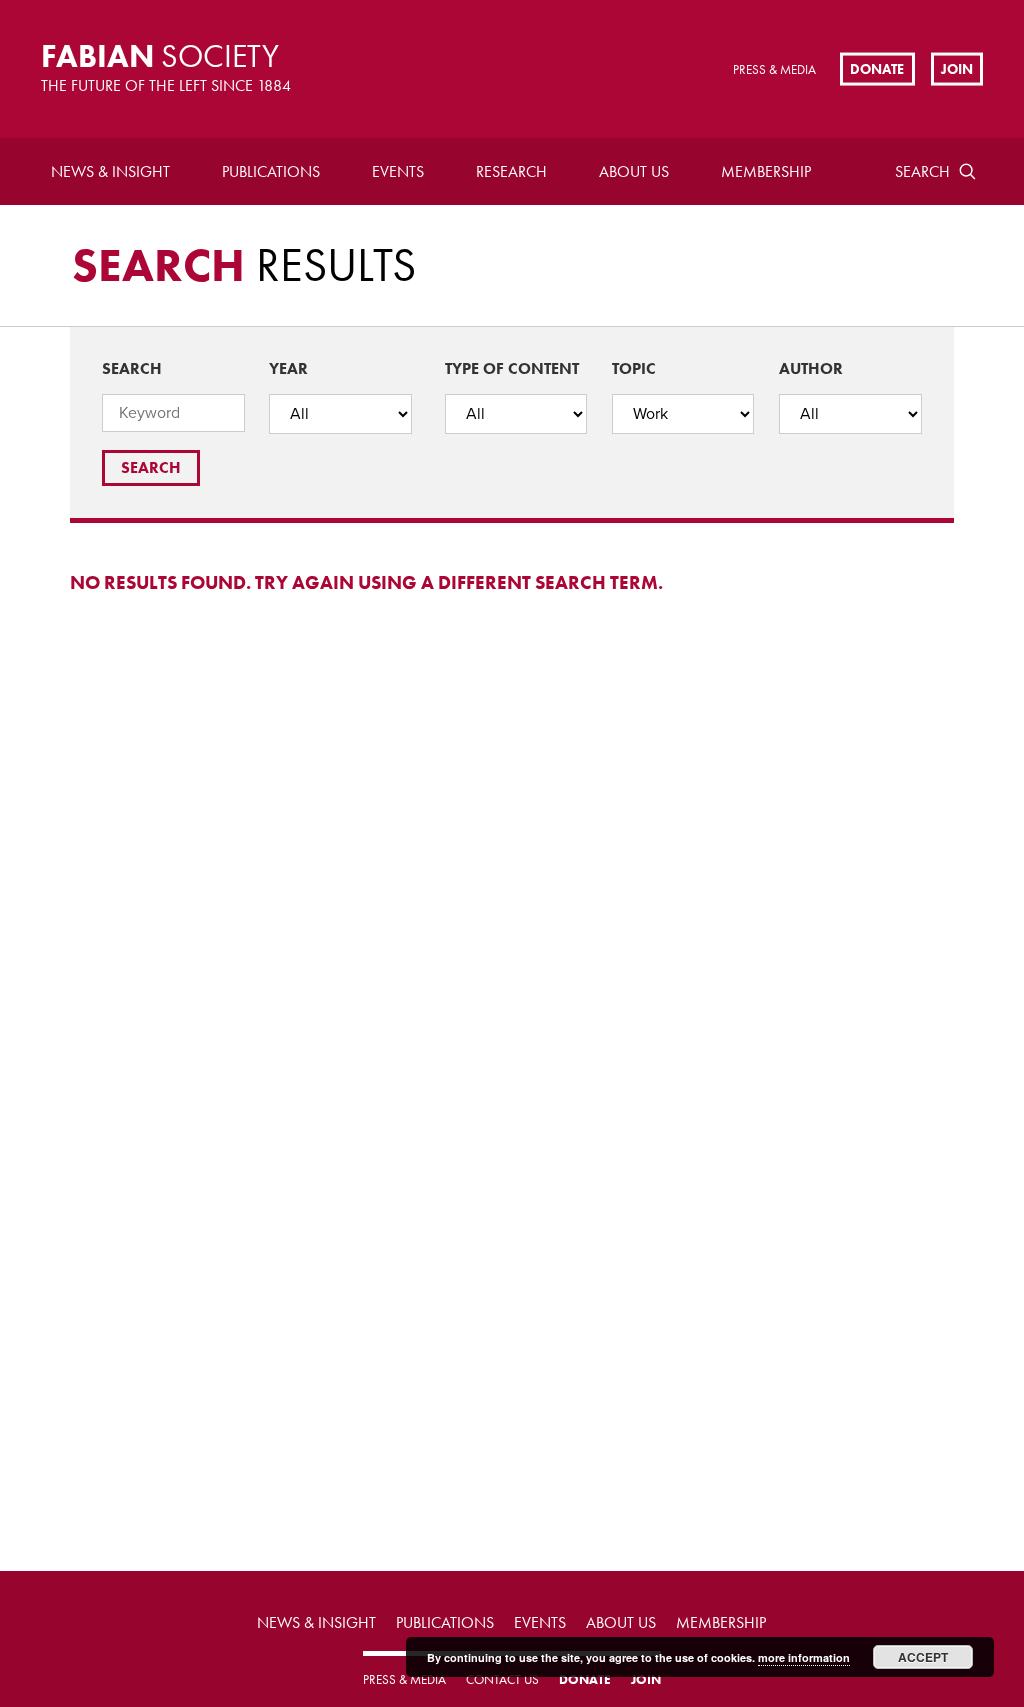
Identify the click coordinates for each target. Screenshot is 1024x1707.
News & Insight (110, 171)
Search (922, 171)
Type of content (512, 368)
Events (398, 171)
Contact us (502, 1679)
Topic (634, 368)
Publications (271, 171)
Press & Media (774, 69)
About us (634, 171)
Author (811, 368)
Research (511, 171)
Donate (877, 68)
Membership (766, 171)
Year (288, 368)
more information (804, 1657)
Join (957, 68)
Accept (923, 1657)
